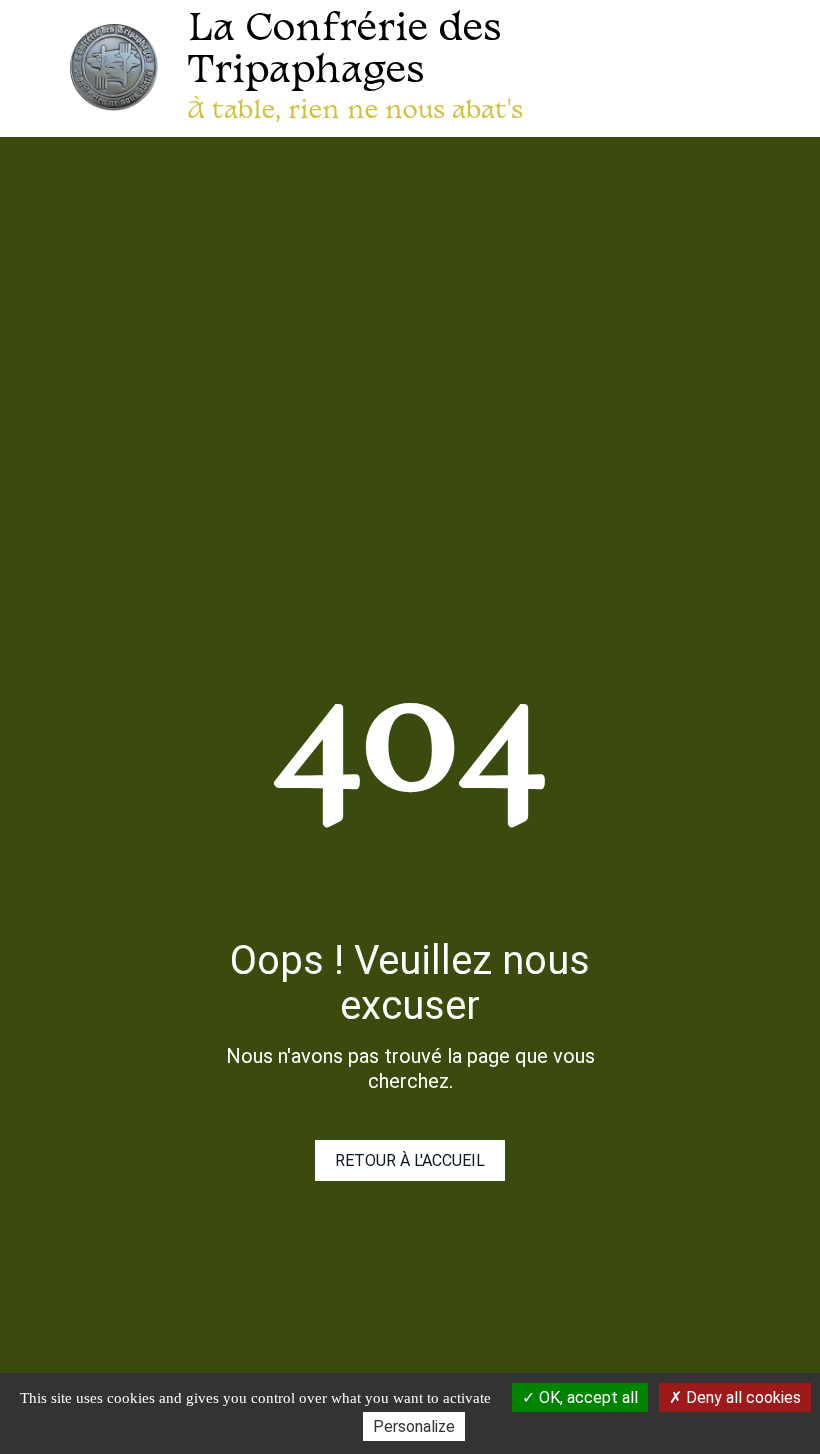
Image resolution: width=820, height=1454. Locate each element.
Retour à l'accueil (410, 1160)
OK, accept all (586, 1397)
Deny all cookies (741, 1397)
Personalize (414, 1426)
